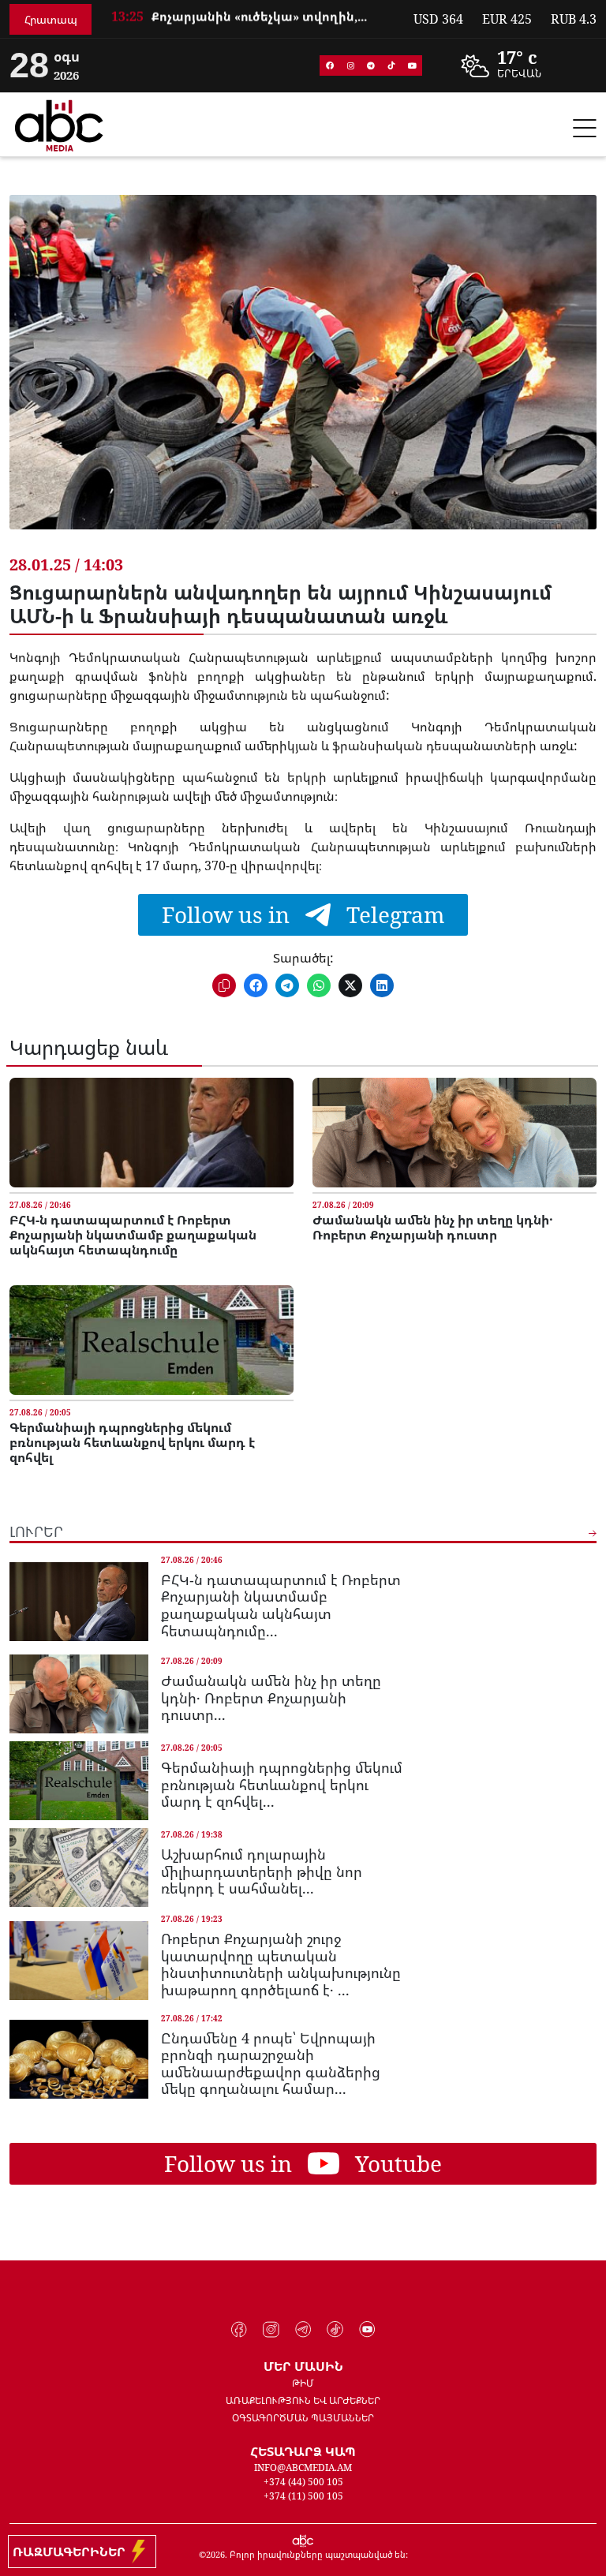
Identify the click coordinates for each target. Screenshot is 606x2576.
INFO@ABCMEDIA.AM (303, 2468)
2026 (215, 2554)
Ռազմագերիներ (72, 2552)
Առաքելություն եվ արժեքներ (303, 2400)
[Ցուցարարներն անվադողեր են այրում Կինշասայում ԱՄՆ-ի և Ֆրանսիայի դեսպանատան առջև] (303, 374)
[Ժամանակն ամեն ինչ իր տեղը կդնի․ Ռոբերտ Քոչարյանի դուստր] (454, 1133)
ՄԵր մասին (303, 2366)
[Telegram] (371, 65)
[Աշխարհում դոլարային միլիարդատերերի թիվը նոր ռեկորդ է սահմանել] (79, 1868)
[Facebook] (330, 65)
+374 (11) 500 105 (303, 2496)
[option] (252, 21)
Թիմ (303, 2383)
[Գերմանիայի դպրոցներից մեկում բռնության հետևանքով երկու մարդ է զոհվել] (151, 1340)
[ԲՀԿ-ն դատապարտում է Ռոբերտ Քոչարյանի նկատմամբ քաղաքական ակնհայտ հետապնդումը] (151, 1133)
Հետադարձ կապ (303, 2451)
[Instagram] (350, 65)
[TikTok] (391, 65)
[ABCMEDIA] (59, 123)
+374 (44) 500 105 (303, 2482)
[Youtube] (412, 65)
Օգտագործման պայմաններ (303, 2418)
